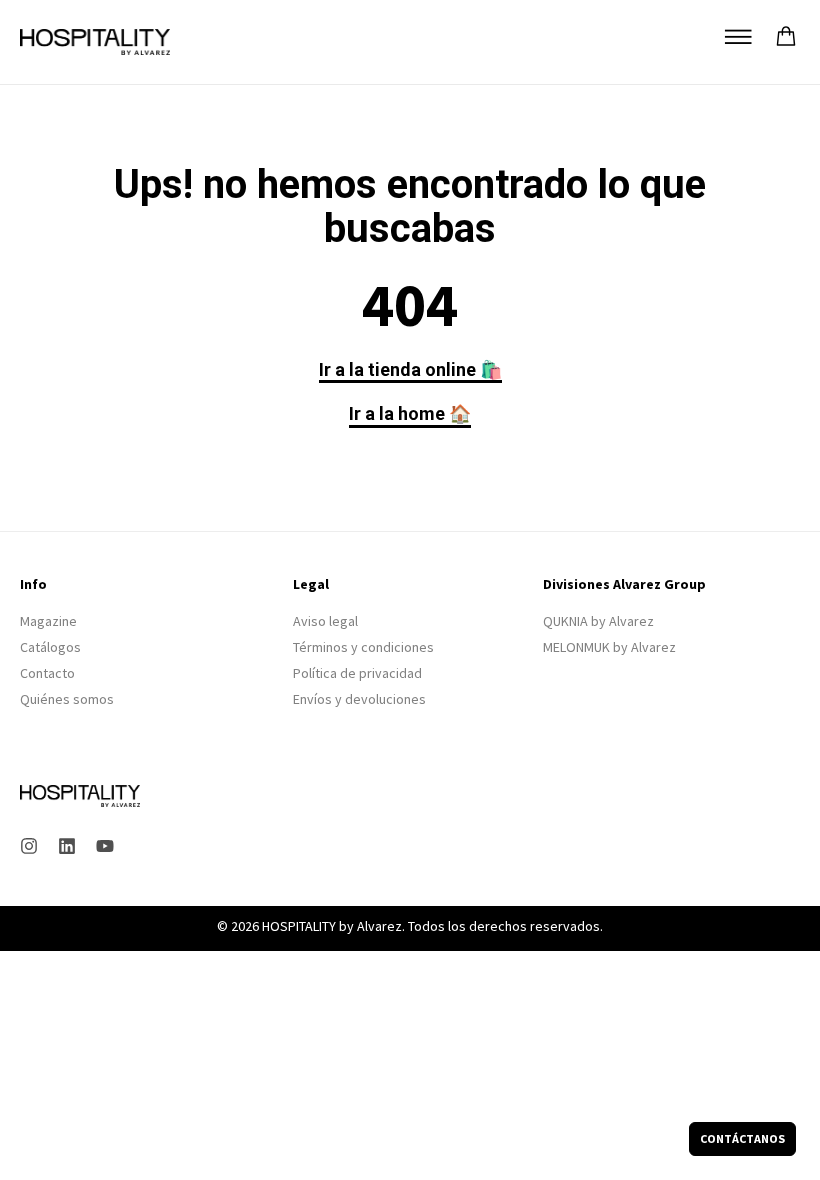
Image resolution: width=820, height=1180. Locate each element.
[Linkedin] (67, 846)
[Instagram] (29, 846)
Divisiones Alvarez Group (624, 584)
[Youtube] (105, 846)
